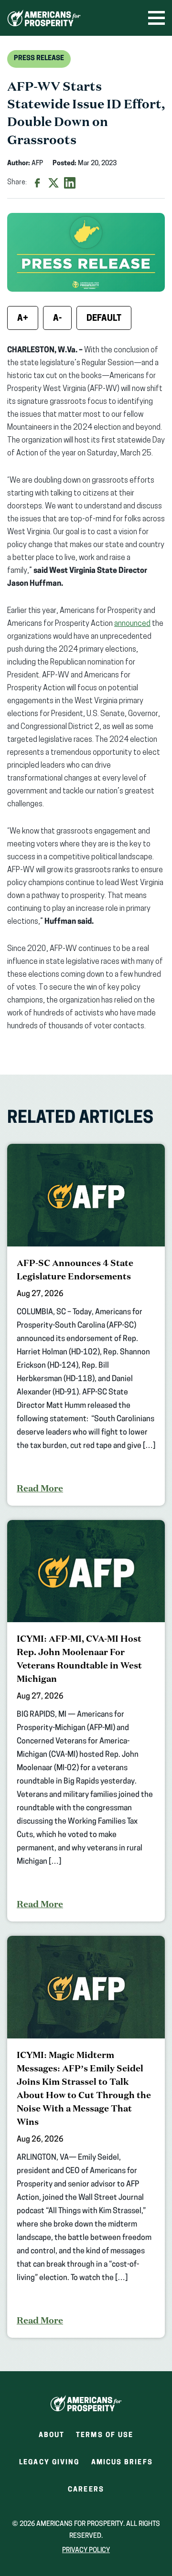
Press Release (39, 58)
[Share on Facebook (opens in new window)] (37, 183)
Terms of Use (105, 2435)
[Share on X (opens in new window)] (54, 183)
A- (57, 319)
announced (132, 624)
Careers (86, 2493)
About (52, 2435)
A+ (23, 319)
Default (104, 319)
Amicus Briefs (122, 2465)
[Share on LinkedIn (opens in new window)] (70, 183)
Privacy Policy (86, 2550)
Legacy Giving (49, 2463)
